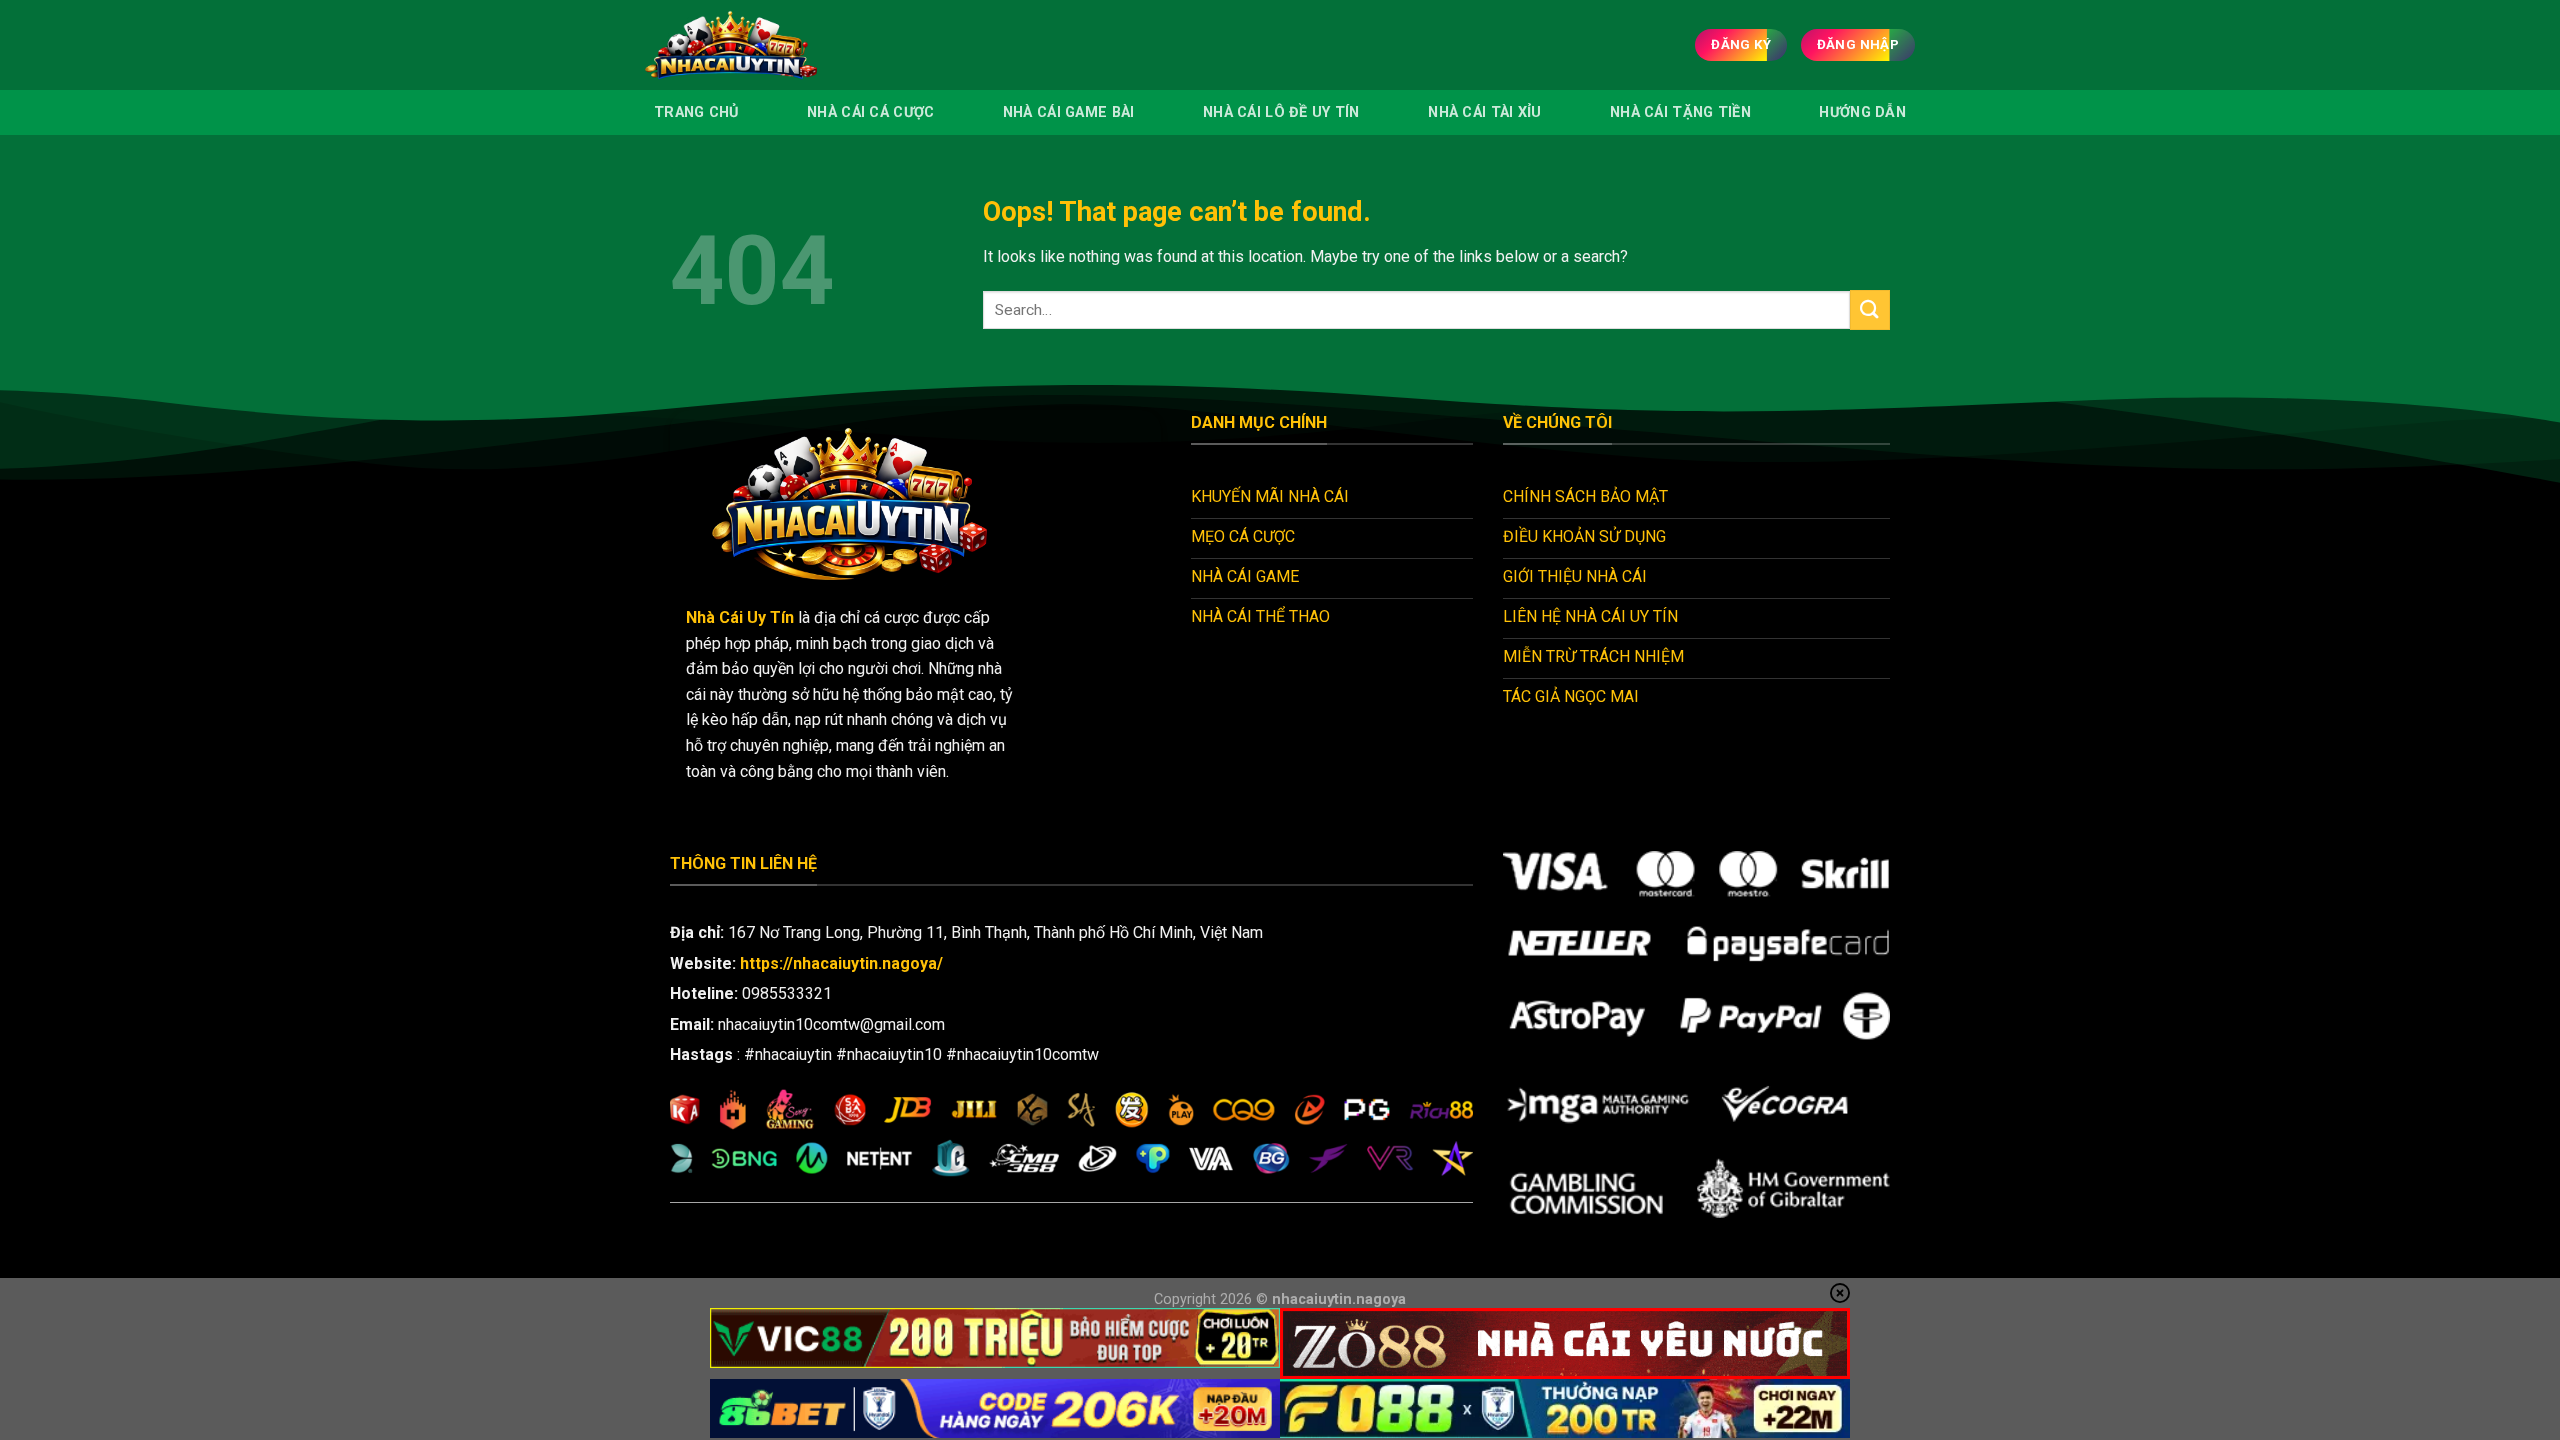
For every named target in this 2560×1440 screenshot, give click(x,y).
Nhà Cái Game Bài (1069, 112)
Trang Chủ (696, 112)
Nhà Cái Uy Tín (740, 617)
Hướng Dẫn (1862, 112)
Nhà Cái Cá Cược (870, 112)
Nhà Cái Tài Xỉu (1484, 112)
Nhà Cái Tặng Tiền (1680, 112)
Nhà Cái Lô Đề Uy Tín (1281, 112)
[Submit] (1870, 309)
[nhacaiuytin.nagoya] (759, 45)
